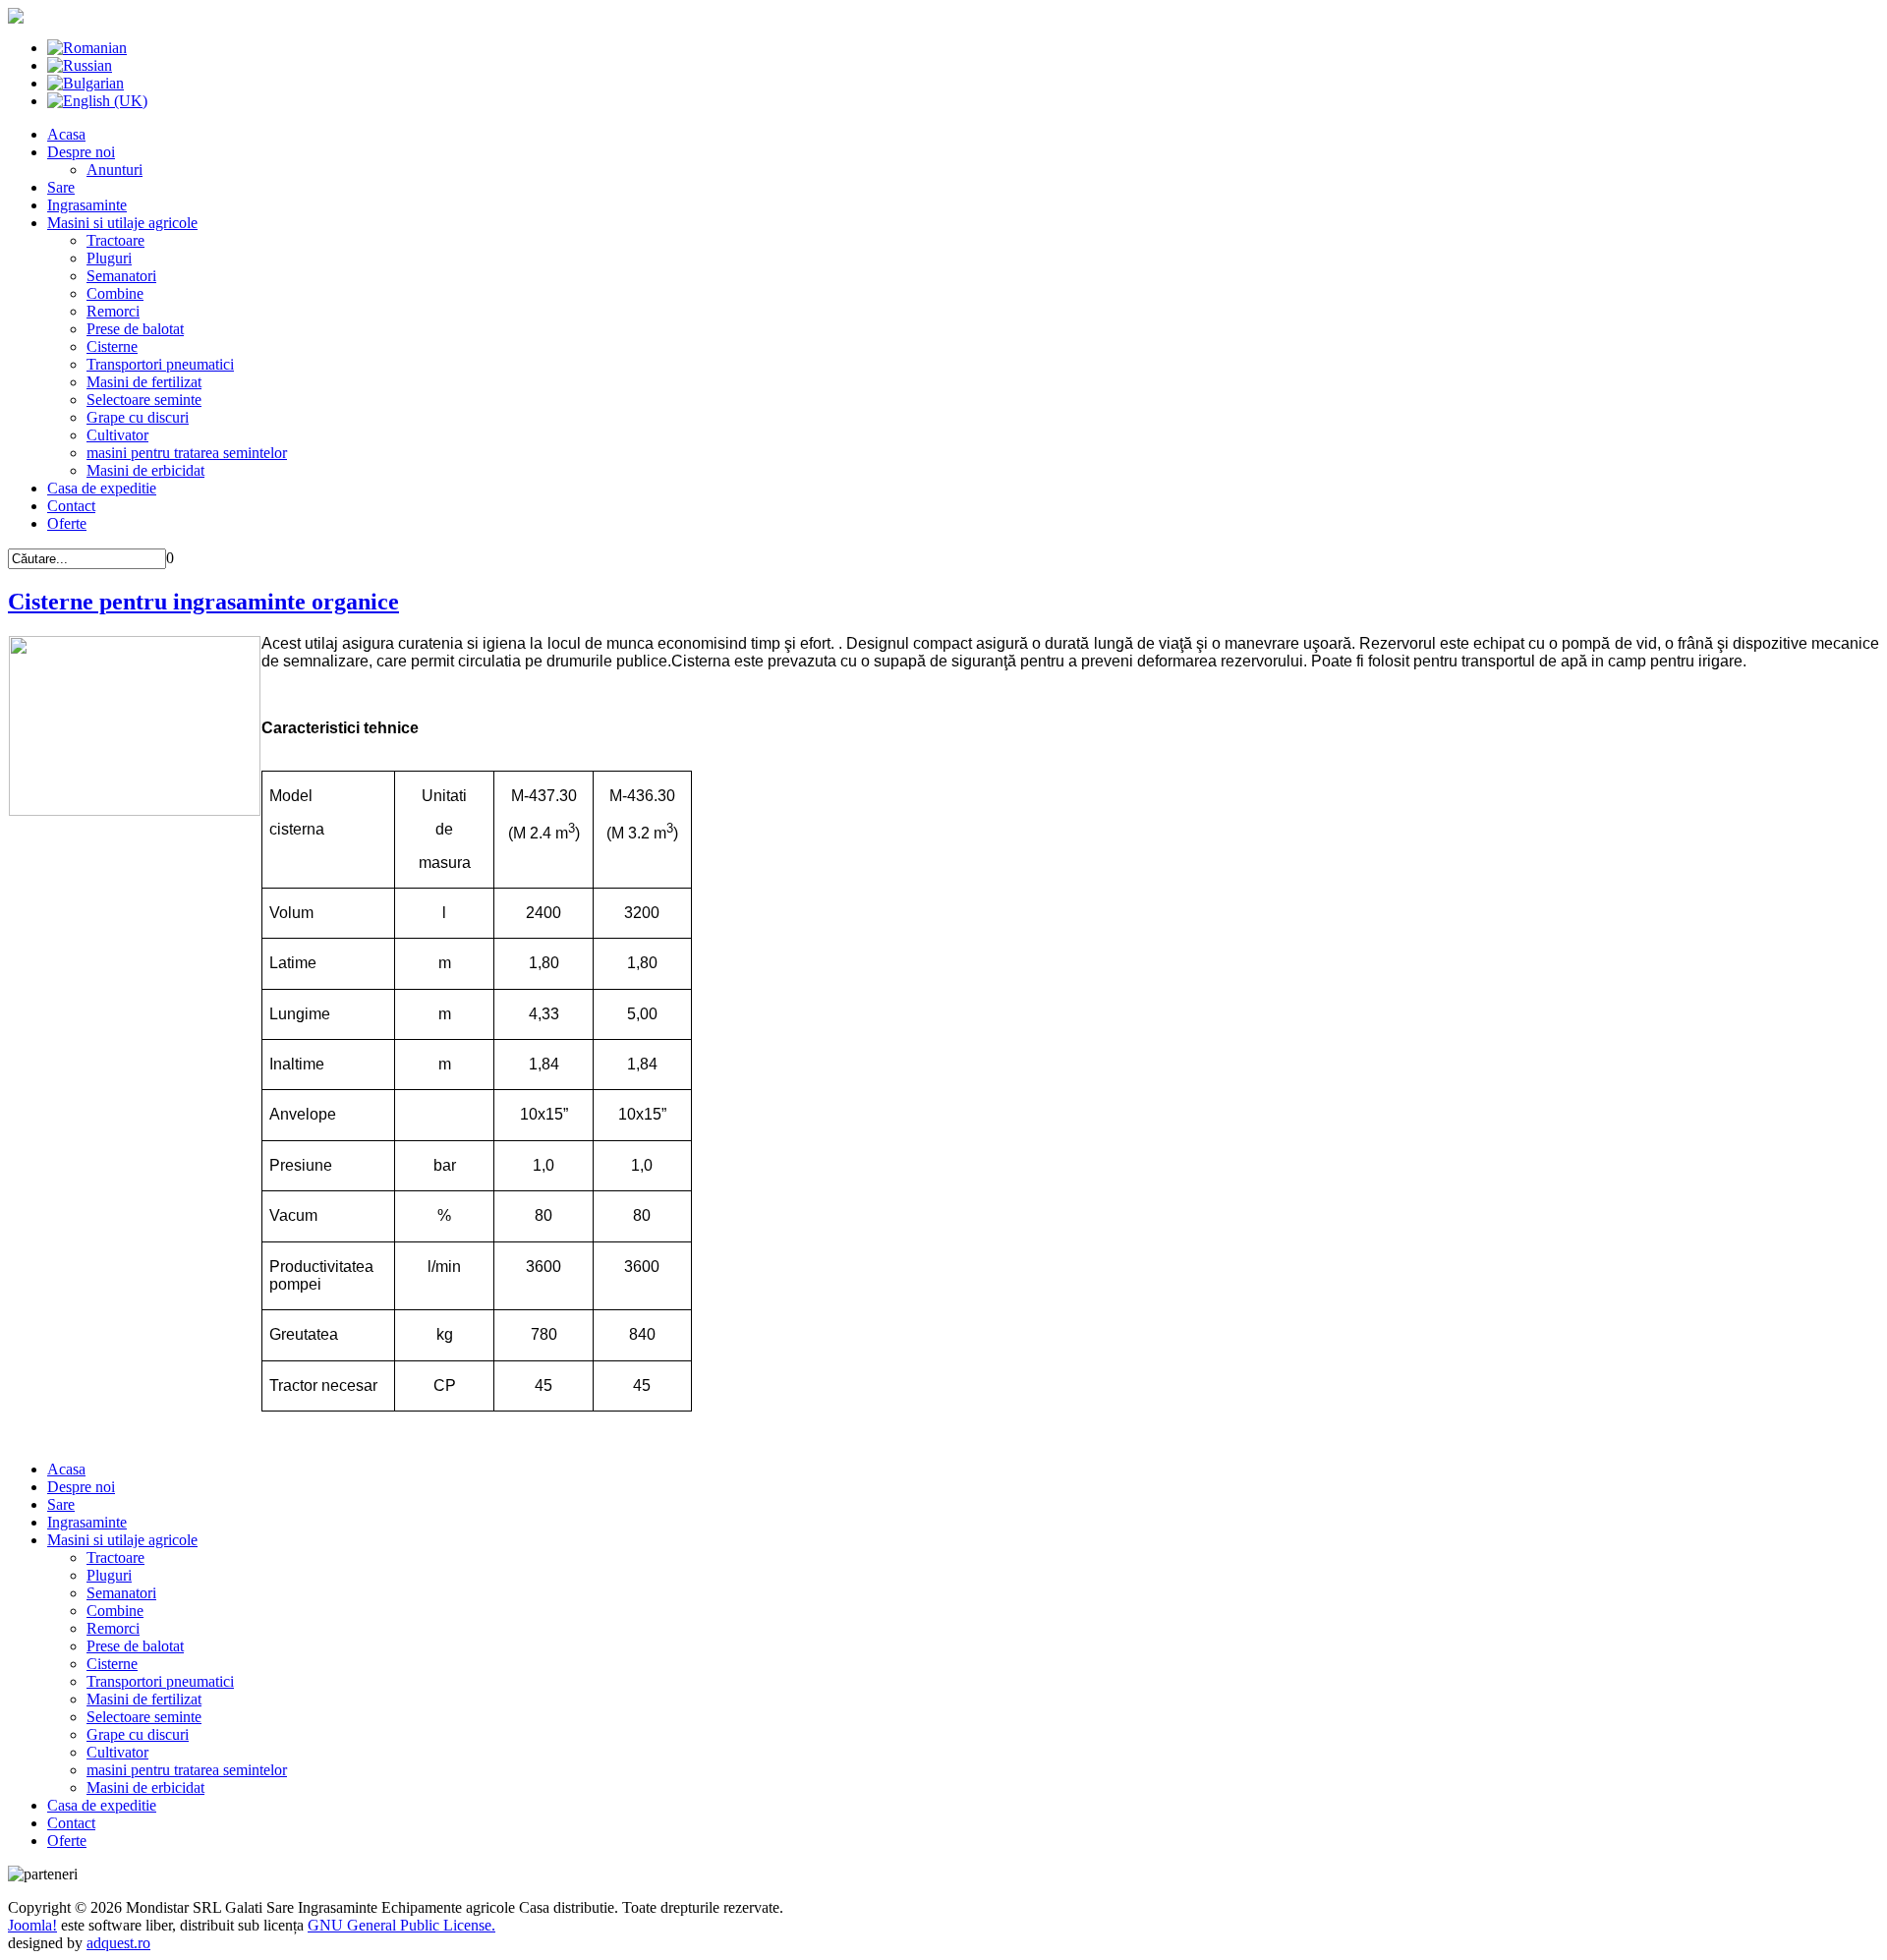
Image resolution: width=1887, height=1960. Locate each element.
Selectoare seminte (144, 400)
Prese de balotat (135, 329)
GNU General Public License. (401, 1925)
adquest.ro (118, 1943)
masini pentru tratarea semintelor (187, 453)
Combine (115, 293)
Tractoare (115, 240)
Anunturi (114, 170)
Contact (71, 506)
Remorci (113, 311)
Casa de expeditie (102, 488)
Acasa (66, 134)
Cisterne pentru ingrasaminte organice (203, 602)
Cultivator (117, 435)
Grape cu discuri (138, 417)
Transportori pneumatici (160, 364)
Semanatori (121, 276)
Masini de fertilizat (144, 382)
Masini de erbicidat (145, 470)
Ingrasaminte (87, 205)
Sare (61, 187)
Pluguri (109, 258)
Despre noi (81, 152)
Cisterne (112, 346)
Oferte (67, 523)
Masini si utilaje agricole (122, 223)
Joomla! (32, 1925)
